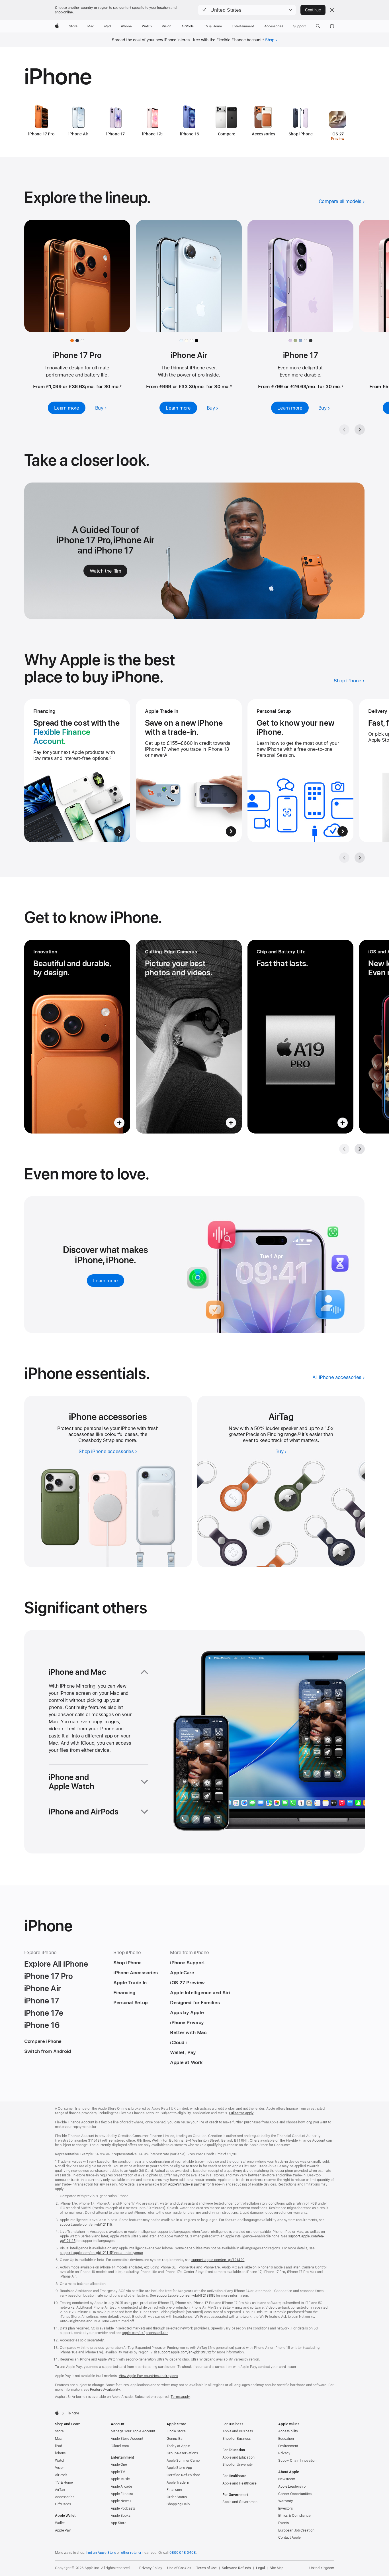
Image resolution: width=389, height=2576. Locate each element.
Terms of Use (207, 2568)
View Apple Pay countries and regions (148, 2376)
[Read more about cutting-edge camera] (189, 1037)
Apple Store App (179, 2468)
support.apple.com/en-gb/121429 (218, 2260)
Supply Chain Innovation (297, 2461)
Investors (285, 2508)
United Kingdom (322, 2568)
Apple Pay (63, 2530)
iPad (59, 2446)
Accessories (65, 2497)
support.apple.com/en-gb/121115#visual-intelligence (101, 2253)
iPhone (60, 2453)
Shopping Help (178, 2504)
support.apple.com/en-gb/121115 (86, 2225)
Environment (288, 2446)
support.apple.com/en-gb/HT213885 (186, 2296)
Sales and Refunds (236, 2568)
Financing (174, 2490)
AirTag (60, 2490)
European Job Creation (296, 2530)
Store (59, 2431)
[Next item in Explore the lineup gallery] (360, 430)
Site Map (277, 2568)
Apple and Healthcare (239, 2483)
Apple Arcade (121, 2487)
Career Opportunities (295, 2494)
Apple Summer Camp (183, 2461)
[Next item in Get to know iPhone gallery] (360, 1149)
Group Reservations (182, 2453)
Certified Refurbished (183, 2475)
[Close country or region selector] (332, 10)
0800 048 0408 (183, 2553)
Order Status (177, 2497)
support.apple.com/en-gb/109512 (184, 2352)
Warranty (286, 2501)
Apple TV (118, 2472)
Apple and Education (238, 2457)
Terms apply (180, 2397)
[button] (247, 10)
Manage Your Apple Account (133, 2431)
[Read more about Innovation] (77, 1037)
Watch (60, 2461)
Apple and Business (238, 2431)
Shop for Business (237, 2439)
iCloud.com (120, 2446)
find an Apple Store (101, 2553)
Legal (260, 2568)
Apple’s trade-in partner (187, 2184)
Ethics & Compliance (294, 2516)
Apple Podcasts (123, 2508)
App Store (119, 2523)
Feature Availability (105, 2390)
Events (283, 2523)
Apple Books (121, 2516)
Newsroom (287, 2479)
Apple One (119, 2465)
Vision (60, 2468)
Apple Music (120, 2479)
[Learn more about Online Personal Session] (300, 771)
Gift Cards (63, 2504)
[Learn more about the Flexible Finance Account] (77, 771)
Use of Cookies (179, 2568)
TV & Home (64, 2483)
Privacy (284, 2453)
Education (286, 2439)
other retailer (131, 2553)
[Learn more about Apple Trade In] (189, 771)
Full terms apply (241, 2113)
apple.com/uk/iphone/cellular (145, 2333)
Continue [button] (313, 10)
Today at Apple (178, 2446)
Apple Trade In (178, 2483)
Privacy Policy (151, 2568)
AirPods (61, 2475)
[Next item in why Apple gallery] (360, 858)
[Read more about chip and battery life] (300, 1037)
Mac (58, 2439)
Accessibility (288, 2431)
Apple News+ (121, 2501)
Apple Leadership (292, 2487)
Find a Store (176, 2431)
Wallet (60, 2523)
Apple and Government (240, 2502)
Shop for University (238, 2465)
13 (299, 1434)
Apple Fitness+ (122, 2494)
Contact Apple (289, 2538)
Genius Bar (175, 2439)
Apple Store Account (127, 2439)
